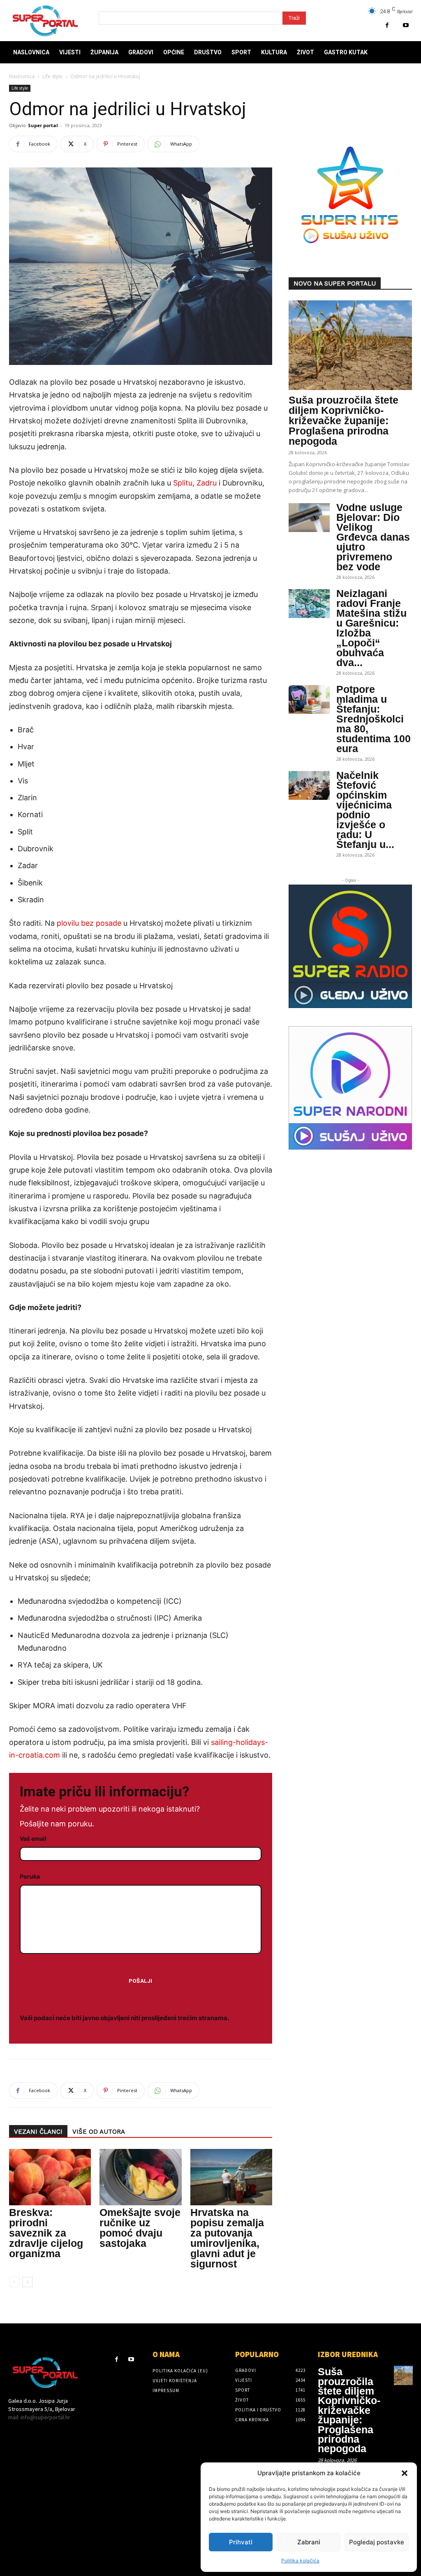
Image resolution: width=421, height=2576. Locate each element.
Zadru (207, 483)
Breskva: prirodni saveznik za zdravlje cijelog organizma (46, 2233)
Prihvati (241, 2542)
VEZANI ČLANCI (38, 2132)
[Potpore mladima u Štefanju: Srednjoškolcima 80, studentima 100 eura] (309, 699)
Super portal (43, 125)
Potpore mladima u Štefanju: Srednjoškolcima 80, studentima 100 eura (374, 719)
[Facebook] (387, 25)
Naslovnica (22, 76)
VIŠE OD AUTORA (99, 2132)
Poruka (30, 1876)
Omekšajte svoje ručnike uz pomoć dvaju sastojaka (140, 2228)
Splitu (183, 483)
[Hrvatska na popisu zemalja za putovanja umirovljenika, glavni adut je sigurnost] (231, 2177)
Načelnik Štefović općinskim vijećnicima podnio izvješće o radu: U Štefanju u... (365, 810)
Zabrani (309, 2542)
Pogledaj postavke (377, 2542)
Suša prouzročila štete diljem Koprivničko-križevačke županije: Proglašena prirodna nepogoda (344, 420)
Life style (52, 76)
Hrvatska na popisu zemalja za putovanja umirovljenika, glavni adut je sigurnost (227, 2238)
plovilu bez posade (89, 923)
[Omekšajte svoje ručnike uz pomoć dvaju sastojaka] (140, 2177)
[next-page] (27, 2282)
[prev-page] (14, 2282)
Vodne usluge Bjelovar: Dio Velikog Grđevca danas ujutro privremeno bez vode (373, 537)
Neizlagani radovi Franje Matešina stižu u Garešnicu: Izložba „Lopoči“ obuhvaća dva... (371, 628)
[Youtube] (406, 25)
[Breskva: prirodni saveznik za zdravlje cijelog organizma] (50, 2177)
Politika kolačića (300, 2561)
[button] (405, 2473)
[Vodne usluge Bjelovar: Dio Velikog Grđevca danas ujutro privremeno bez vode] (309, 518)
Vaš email (33, 1839)
